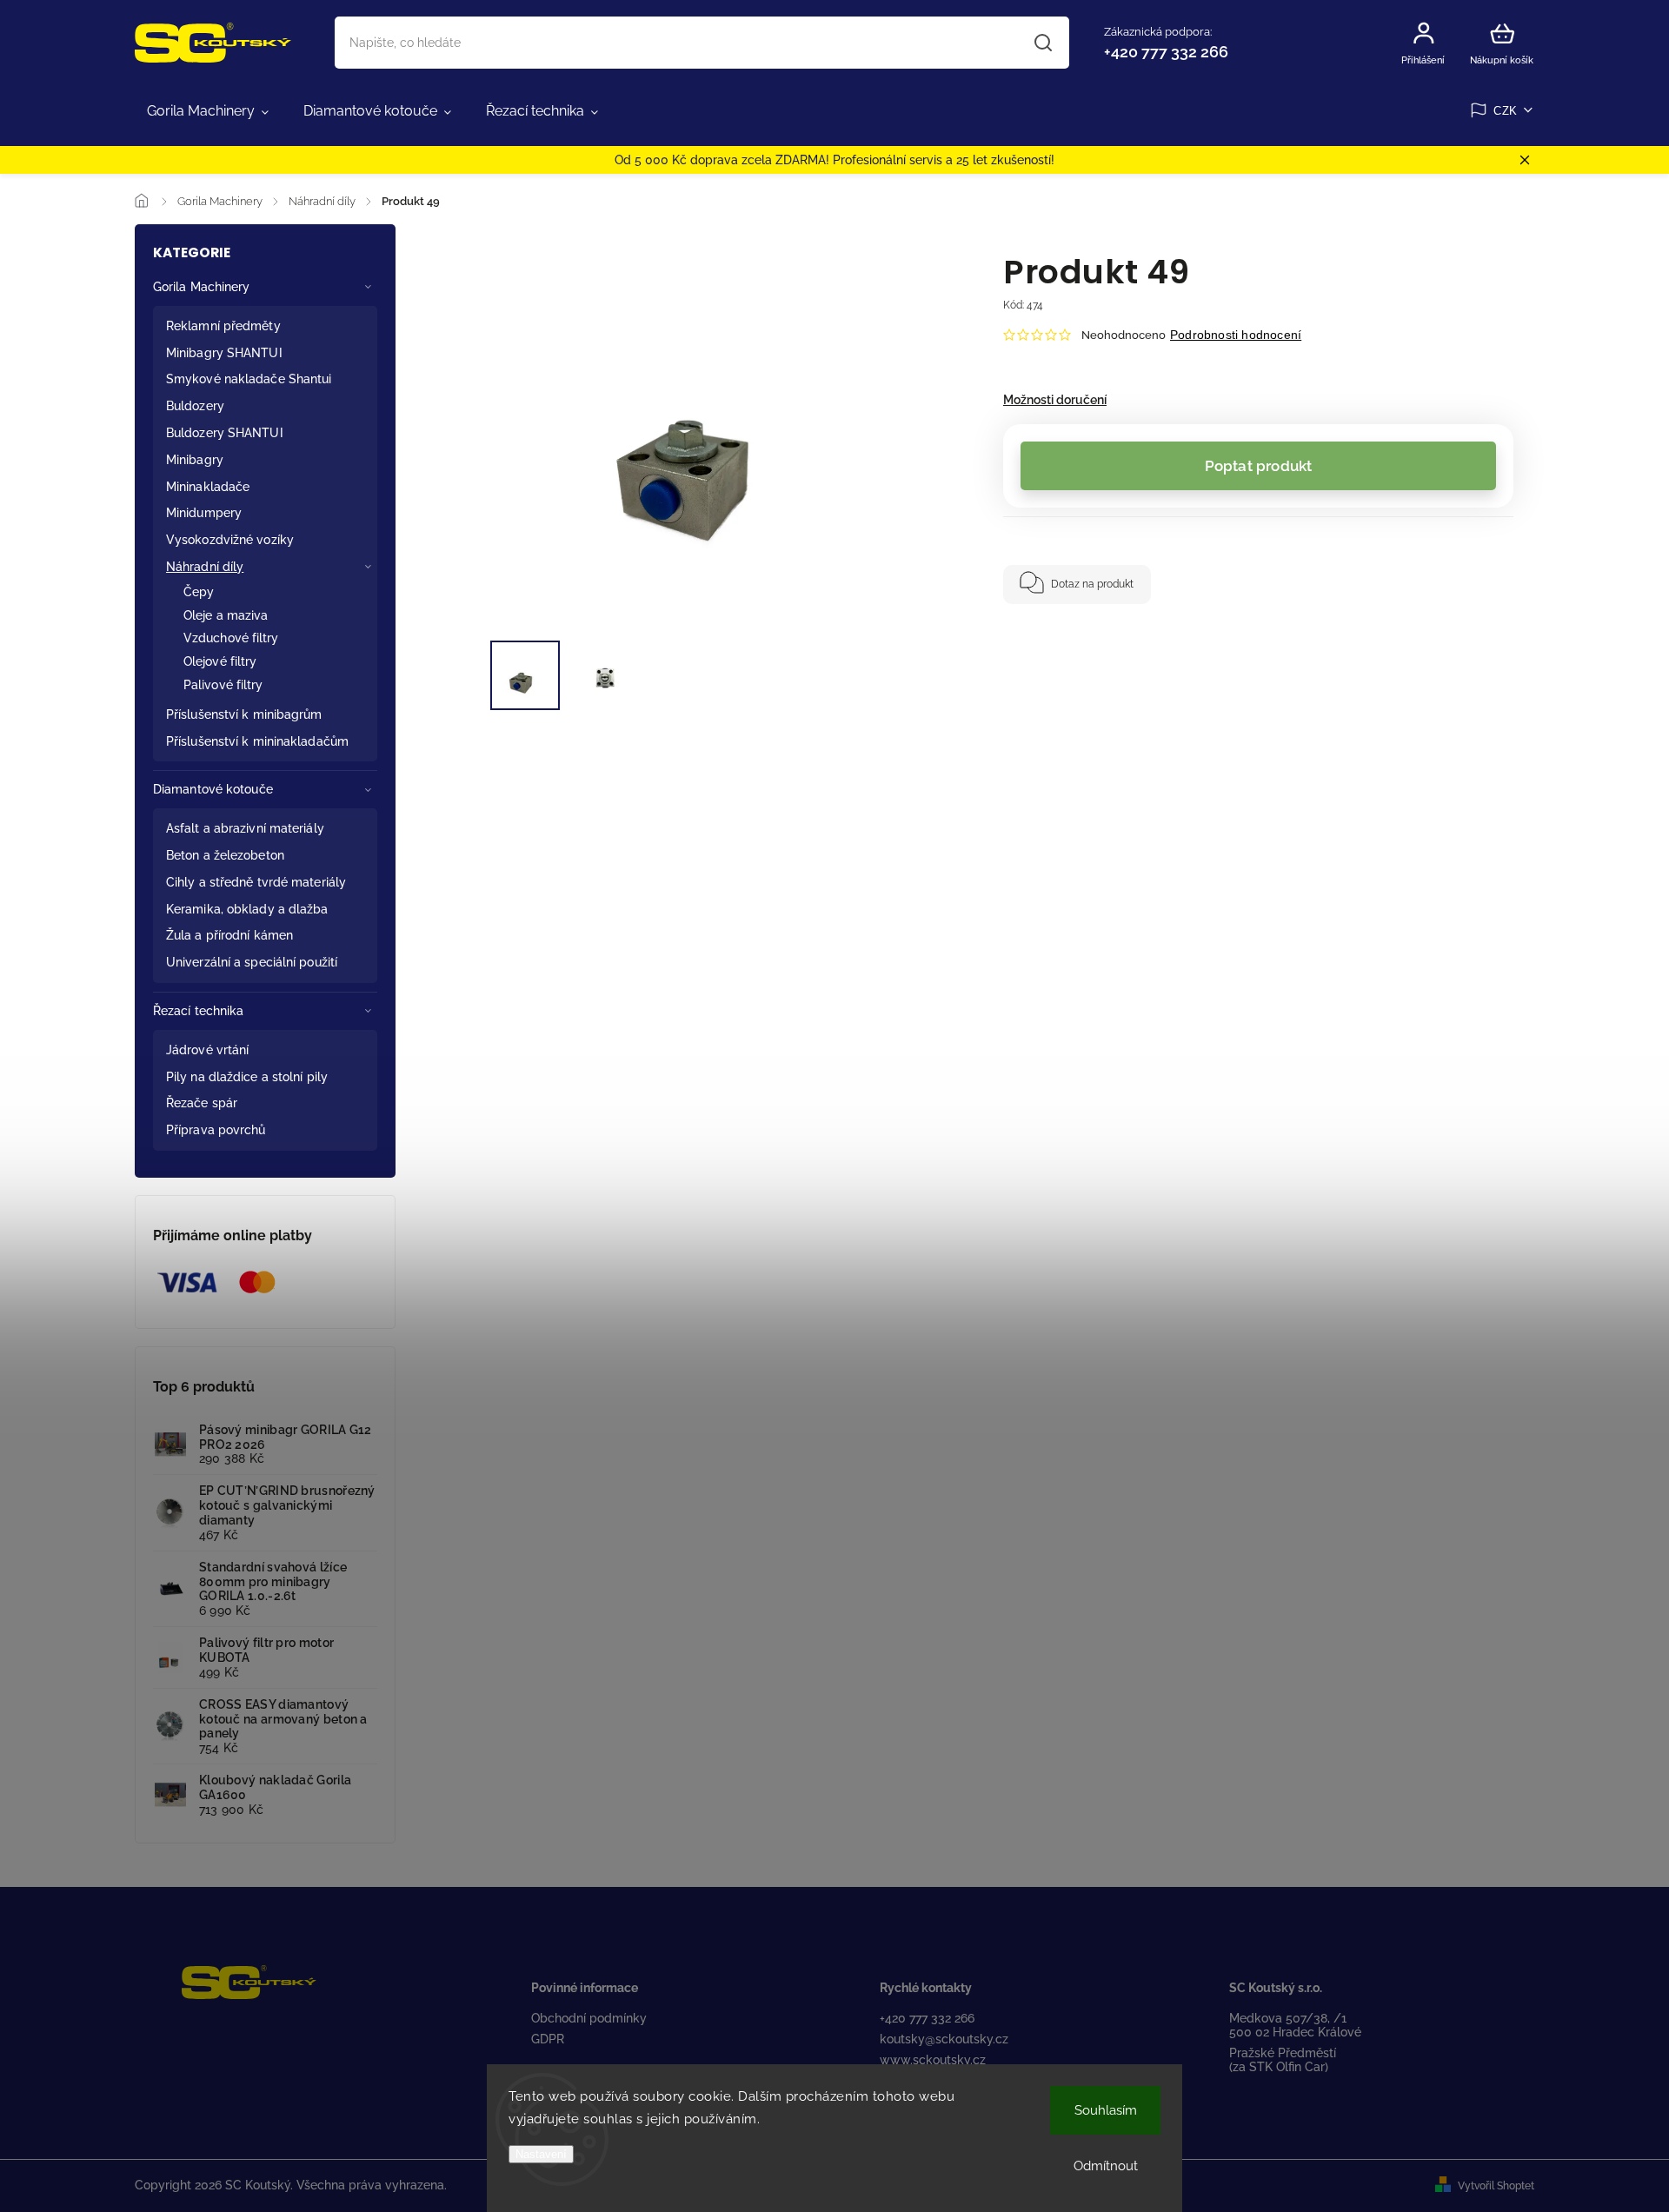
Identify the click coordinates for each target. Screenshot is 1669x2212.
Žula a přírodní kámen (229, 935)
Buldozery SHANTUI (225, 433)
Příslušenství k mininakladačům (257, 741)
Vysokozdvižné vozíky (230, 540)
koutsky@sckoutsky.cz (944, 2039)
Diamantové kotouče (213, 789)
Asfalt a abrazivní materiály (245, 828)
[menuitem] (208, 111)
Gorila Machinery (202, 287)
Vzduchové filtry (231, 638)
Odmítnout (1106, 2166)
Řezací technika (199, 1011)
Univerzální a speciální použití (252, 962)
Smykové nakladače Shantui (249, 379)
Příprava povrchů (216, 1130)
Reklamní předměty (223, 326)
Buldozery (195, 406)
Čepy (199, 592)
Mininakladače (208, 487)
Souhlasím (1106, 2110)
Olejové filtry (220, 661)
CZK (1506, 111)
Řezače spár (202, 1103)
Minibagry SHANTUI (224, 353)
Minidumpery (204, 513)
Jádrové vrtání (207, 1050)
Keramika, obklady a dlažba (247, 909)
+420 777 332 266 (927, 2018)
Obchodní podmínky (589, 2018)
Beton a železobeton (225, 855)
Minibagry (195, 460)
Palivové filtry (223, 685)
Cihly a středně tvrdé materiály (256, 882)
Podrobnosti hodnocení (1236, 335)
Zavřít (1442, 638)
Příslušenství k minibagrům (244, 714)
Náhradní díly (205, 567)
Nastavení (541, 2154)
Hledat (1043, 43)
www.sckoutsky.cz (933, 2060)
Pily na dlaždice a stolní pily (247, 1077)
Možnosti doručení (1055, 400)
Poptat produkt (1259, 466)
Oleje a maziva (226, 615)
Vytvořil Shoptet (1496, 2186)
